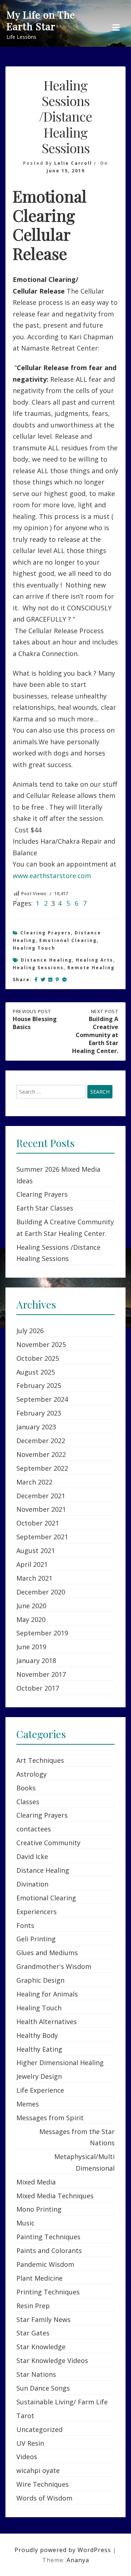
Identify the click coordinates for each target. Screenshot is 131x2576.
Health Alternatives (47, 2022)
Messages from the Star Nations (77, 2137)
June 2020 (31, 1606)
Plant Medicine (39, 2278)
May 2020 (31, 1619)
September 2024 (42, 1399)
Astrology (31, 1774)
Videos (27, 2457)
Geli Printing (36, 1939)
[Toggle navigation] (116, 28)
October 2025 (38, 1358)
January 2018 (36, 1660)
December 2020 (41, 1592)
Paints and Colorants (49, 2251)
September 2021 (42, 1537)
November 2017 (41, 1674)
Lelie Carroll (73, 163)
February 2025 (39, 1385)
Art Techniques (40, 1760)
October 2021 (38, 1523)
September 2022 (42, 1468)
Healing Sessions (38, 968)
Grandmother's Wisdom (54, 1966)
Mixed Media (36, 2182)
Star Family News (43, 2319)
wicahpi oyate (38, 2470)
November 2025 (41, 1344)
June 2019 (31, 1647)
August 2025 (36, 1372)
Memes (28, 2104)
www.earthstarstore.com (52, 876)
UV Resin (30, 2443)
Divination (32, 1884)
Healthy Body (37, 2035)
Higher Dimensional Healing (60, 2063)
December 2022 (41, 1441)
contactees (34, 1829)
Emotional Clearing (68, 940)
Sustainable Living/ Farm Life (62, 2402)
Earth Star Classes (45, 1208)
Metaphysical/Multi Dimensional (84, 2162)
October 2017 (38, 1688)
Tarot (25, 2416)
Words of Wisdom (44, 2498)
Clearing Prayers (46, 933)
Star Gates (33, 2333)
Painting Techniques (48, 2237)
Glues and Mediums (47, 1953)
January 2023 (36, 1427)
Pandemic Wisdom (45, 2264)
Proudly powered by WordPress (64, 2550)
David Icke (32, 1856)
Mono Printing (39, 2209)
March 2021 (34, 1578)
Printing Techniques (48, 2292)
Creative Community (48, 1843)
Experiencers (37, 1912)
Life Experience (40, 2090)
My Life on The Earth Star (41, 21)
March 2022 (34, 1482)
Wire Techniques (43, 2484)
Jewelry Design (39, 2076)
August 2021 (36, 1551)
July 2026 (30, 1331)
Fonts (25, 1925)
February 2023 (39, 1413)
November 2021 (41, 1509)
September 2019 (42, 1633)
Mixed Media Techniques (55, 2196)
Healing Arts (94, 960)
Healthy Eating (39, 2049)
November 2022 (41, 1454)
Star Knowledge (41, 2347)
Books (26, 1788)
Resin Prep (33, 2306)
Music (25, 2223)
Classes (28, 1802)
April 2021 (32, 1564)
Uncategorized (39, 2429)
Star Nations (36, 2374)
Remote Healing (91, 968)
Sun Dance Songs (43, 2388)
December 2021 (41, 1496)
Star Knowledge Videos (52, 2360)
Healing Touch (34, 948)
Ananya (78, 2560)
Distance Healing (46, 960)
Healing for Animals (47, 1994)
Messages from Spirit (50, 2118)
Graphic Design (40, 1980)
